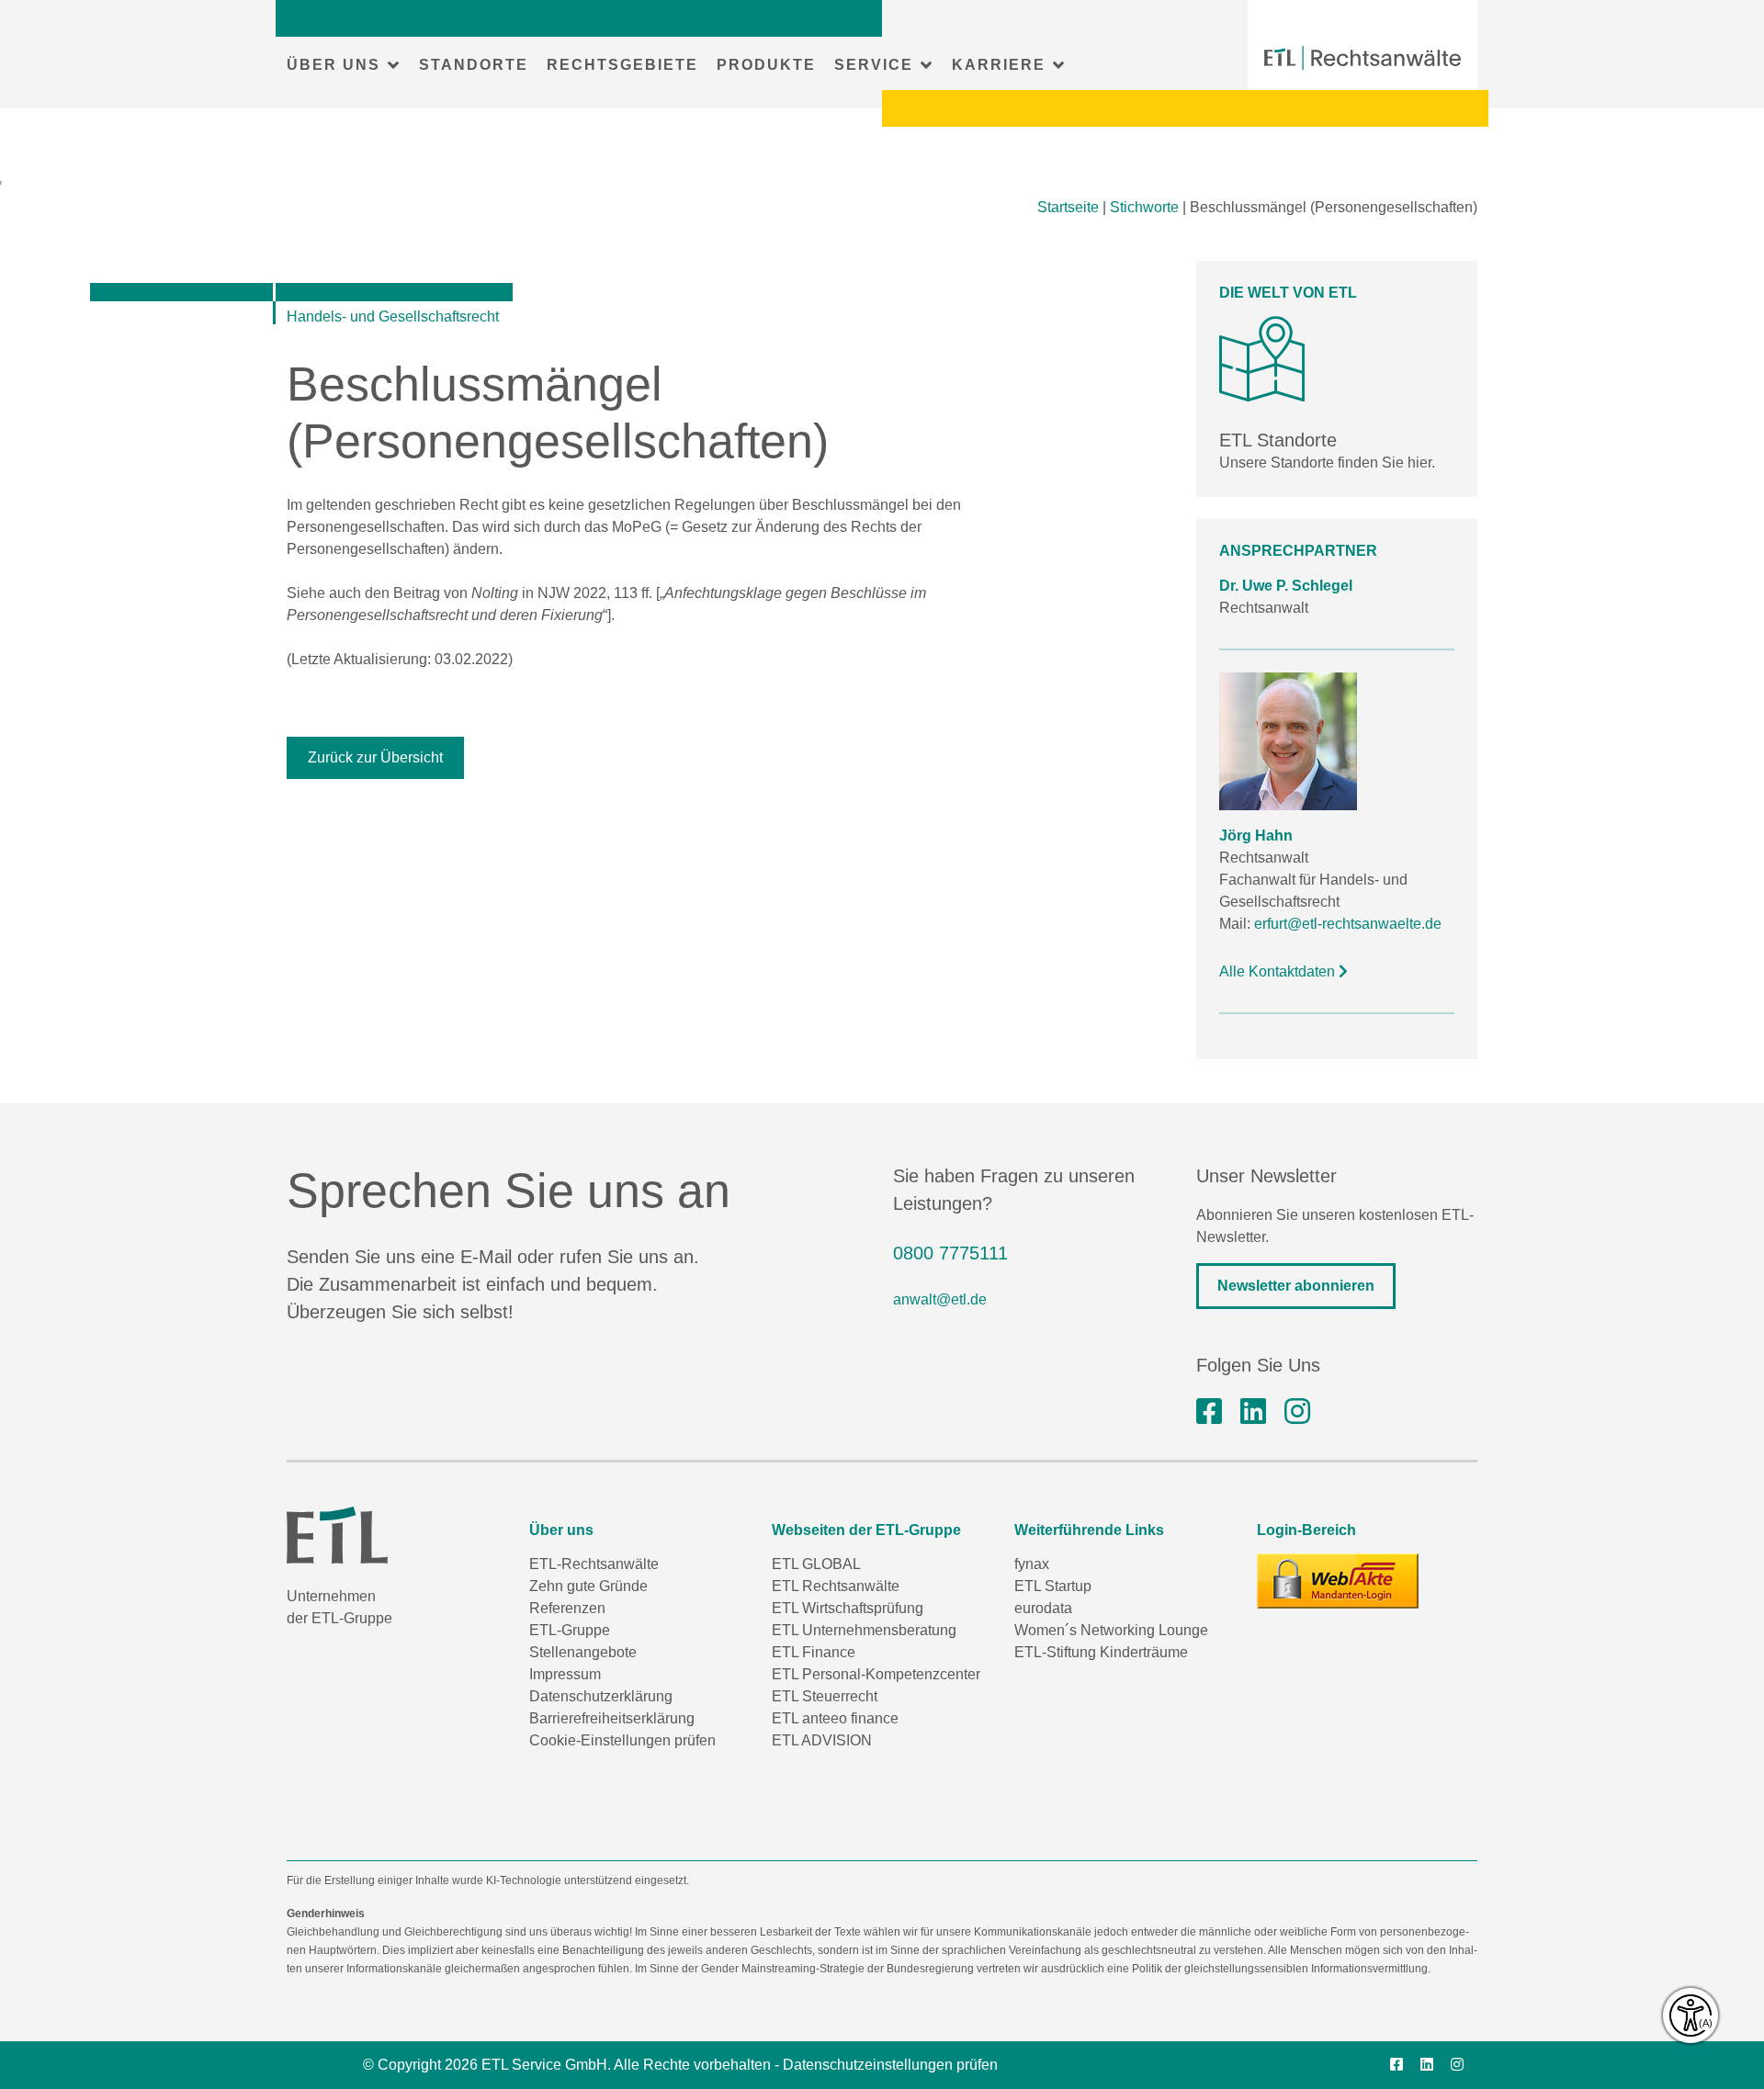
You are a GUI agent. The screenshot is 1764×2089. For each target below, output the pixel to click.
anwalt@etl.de (940, 1299)
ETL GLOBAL (816, 1564)
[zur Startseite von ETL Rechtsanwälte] (1363, 58)
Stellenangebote (583, 1652)
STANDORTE (474, 65)
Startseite (1068, 207)
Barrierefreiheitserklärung (612, 1718)
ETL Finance (814, 1652)
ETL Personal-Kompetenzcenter (876, 1674)
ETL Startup (1053, 1586)
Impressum (565, 1674)
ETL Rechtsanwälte (836, 1586)
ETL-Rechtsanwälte (594, 1564)
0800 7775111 (950, 1253)
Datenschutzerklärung (601, 1696)
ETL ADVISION (822, 1740)
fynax (1032, 1564)
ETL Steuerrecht (825, 1696)
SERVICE (874, 65)
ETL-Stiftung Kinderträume (1101, 1652)
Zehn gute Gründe (588, 1586)
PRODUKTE (766, 65)
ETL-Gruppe (570, 1630)
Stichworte (1144, 207)
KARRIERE (999, 65)
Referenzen (567, 1608)
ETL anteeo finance (835, 1718)
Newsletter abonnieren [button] (1296, 1286)
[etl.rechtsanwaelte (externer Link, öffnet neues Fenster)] (1209, 1412)
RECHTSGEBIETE (622, 65)
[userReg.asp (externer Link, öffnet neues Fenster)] (1338, 1581)
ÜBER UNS (334, 65)
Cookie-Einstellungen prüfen (622, 1740)
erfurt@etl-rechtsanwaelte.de (1348, 924)
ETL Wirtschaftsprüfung (848, 1608)
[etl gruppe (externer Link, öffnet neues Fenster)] (1253, 1412)
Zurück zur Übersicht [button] (375, 757)
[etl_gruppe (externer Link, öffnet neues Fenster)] (1297, 1412)
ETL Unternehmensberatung (864, 1630)
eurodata (1043, 1608)
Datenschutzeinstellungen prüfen (890, 2065)
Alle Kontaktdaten (1279, 971)
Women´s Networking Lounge (1111, 1630)
